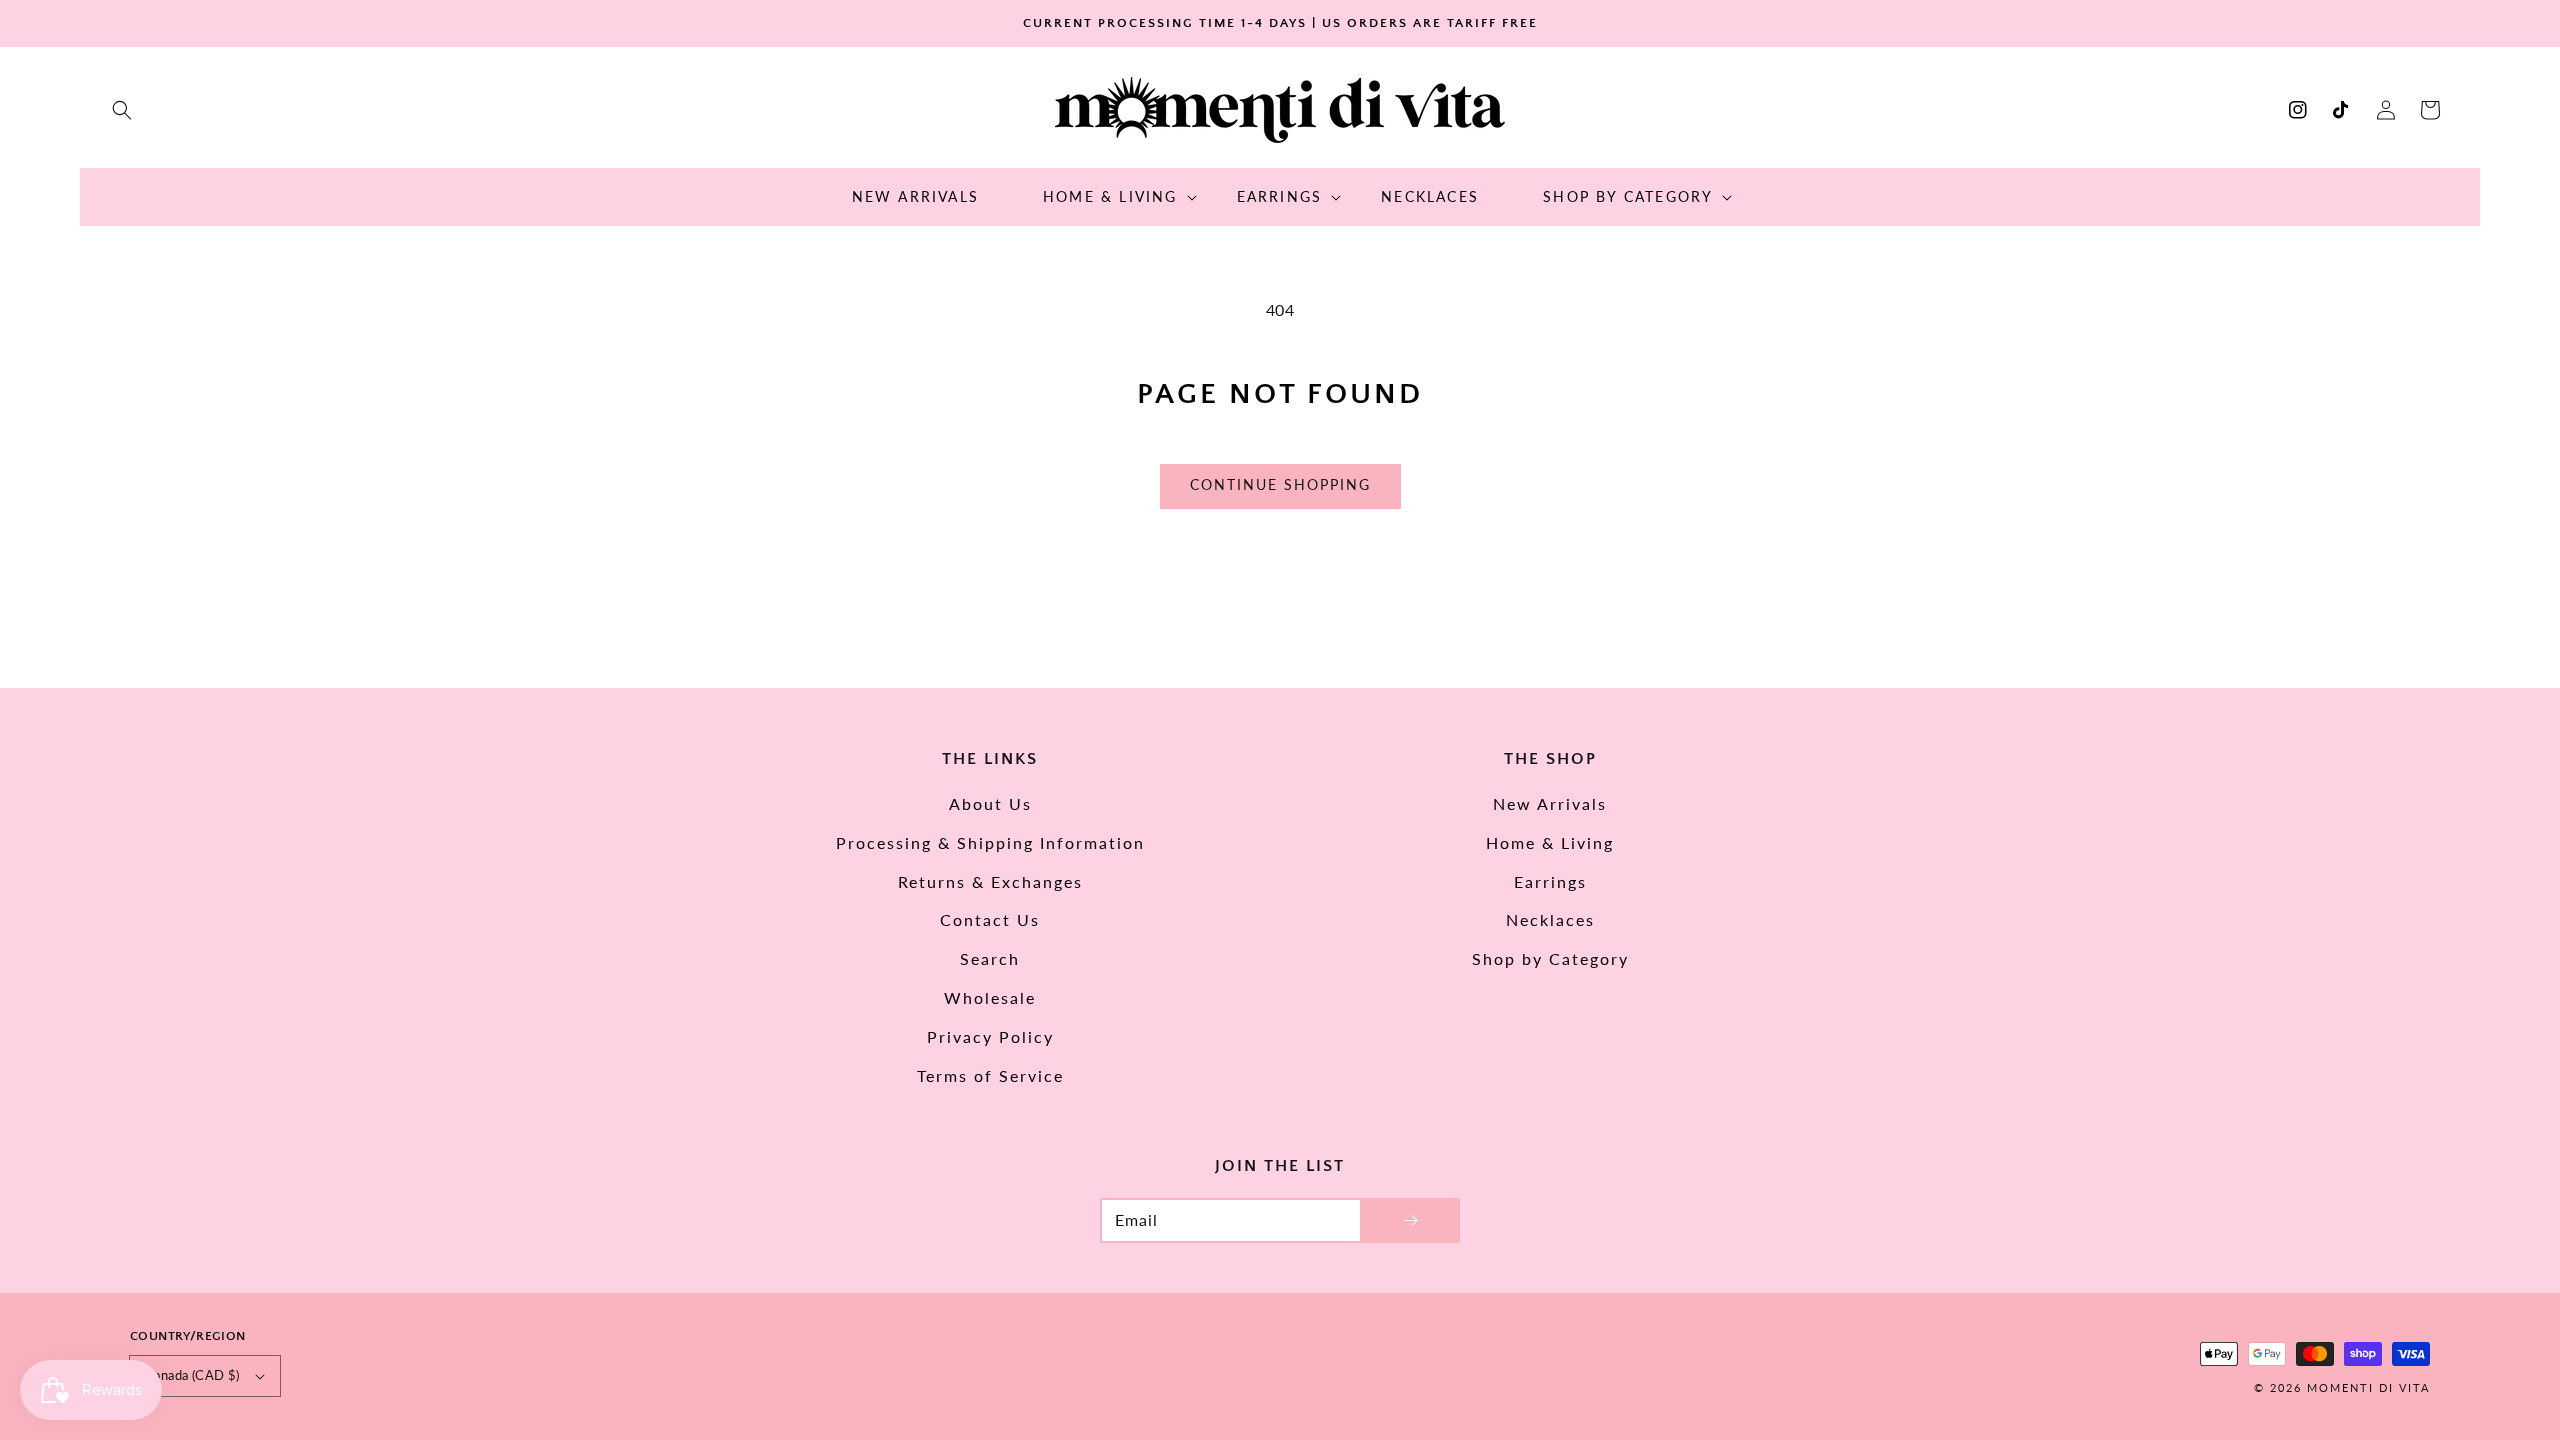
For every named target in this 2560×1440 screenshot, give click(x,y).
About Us (990, 803)
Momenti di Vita (2368, 1387)
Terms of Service (990, 1075)
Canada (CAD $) (192, 1375)
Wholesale (990, 997)
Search (990, 958)
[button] (122, 110)
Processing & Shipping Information (990, 842)
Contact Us (990, 919)
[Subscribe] (1410, 1220)
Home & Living (1550, 842)
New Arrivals (1550, 803)
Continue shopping (1280, 484)
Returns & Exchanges (990, 881)
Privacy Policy (990, 1036)
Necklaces (1550, 919)
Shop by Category (1550, 958)
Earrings (1550, 881)
